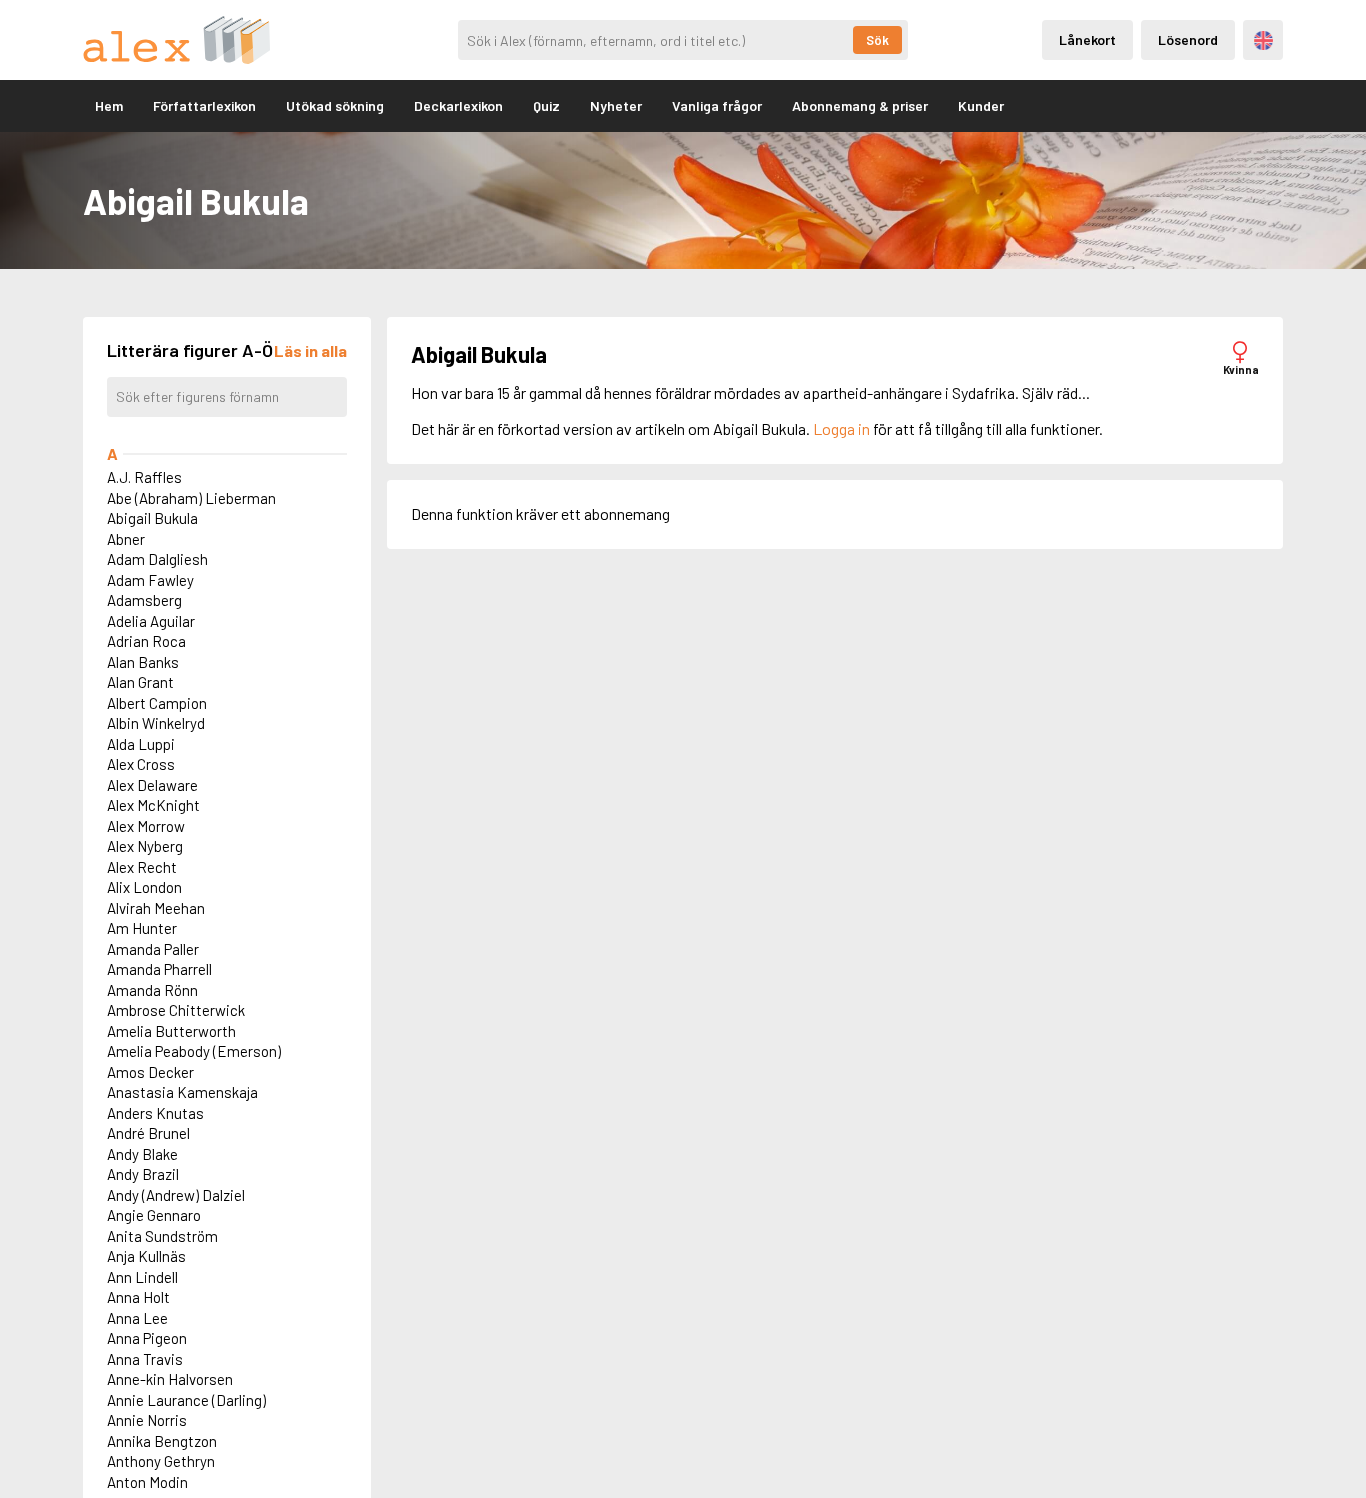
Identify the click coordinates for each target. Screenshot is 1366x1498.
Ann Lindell (142, 1277)
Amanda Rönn (152, 990)
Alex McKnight (153, 805)
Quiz (546, 105)
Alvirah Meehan (156, 908)
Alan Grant (140, 682)
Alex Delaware (152, 785)
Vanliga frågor (717, 105)
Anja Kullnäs (146, 1256)
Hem (109, 105)
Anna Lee (137, 1318)
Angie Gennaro (154, 1215)
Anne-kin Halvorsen (170, 1379)
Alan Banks (143, 662)
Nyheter (616, 105)
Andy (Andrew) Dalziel (176, 1195)
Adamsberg (144, 600)
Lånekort (1087, 39)
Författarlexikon (204, 105)
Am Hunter (142, 928)
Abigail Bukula (152, 518)
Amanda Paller (153, 949)
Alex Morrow (146, 826)
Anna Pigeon (147, 1338)
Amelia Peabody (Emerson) (194, 1051)
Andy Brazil (143, 1174)
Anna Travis (145, 1359)
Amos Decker (150, 1072)
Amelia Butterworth (171, 1031)
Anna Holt (138, 1297)
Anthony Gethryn (161, 1461)
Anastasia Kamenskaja (182, 1092)
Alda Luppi (141, 744)
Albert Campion (157, 703)
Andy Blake (142, 1154)
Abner (126, 539)
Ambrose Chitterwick (176, 1010)
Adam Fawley (150, 580)
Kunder (981, 105)
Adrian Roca (146, 641)
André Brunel (148, 1133)
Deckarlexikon (458, 105)
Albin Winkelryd (156, 723)
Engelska (1263, 40)
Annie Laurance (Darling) (186, 1400)
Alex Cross (141, 764)
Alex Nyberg (145, 846)
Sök (877, 40)
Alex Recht (142, 867)
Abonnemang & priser (860, 105)
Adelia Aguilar (151, 621)
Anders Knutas (155, 1113)
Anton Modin (147, 1482)
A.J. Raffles (144, 477)
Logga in (841, 428)
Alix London (144, 887)
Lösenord (1188, 39)
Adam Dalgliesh (157, 559)
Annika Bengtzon (162, 1441)
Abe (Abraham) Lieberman (191, 498)
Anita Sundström (162, 1236)
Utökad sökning (335, 105)
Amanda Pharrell (159, 969)
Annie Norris (147, 1420)
